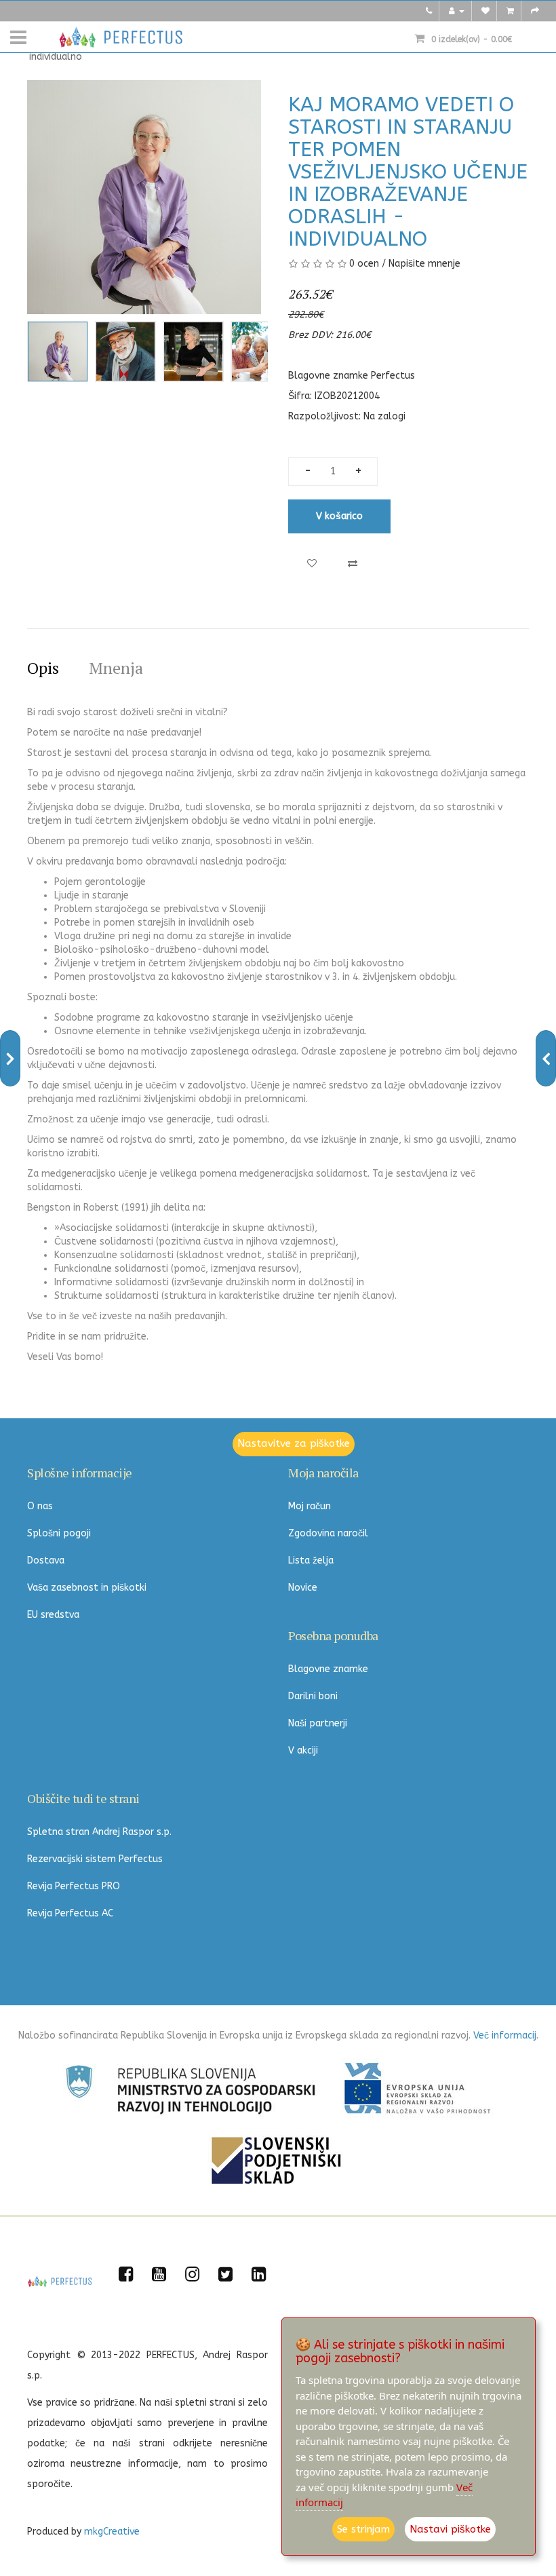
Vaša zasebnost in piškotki (87, 1588)
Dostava (46, 1560)
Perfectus (393, 376)
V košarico (339, 516)
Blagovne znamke (328, 1669)
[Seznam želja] (485, 11)
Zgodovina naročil (328, 1533)
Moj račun (310, 1506)
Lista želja (311, 1560)
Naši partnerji (318, 1723)
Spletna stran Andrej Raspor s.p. (99, 1832)
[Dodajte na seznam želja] (312, 564)
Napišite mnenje (424, 264)
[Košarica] (510, 11)
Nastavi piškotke (450, 2529)
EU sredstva (53, 1615)
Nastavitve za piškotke (294, 1443)
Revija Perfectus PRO (74, 1886)
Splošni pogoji (59, 1533)
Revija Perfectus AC (70, 1913)
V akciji (303, 1750)
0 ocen (364, 264)
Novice (303, 1588)
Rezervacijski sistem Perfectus (95, 1859)
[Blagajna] (535, 11)
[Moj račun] (457, 11)
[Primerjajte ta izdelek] (353, 564)
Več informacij (505, 2035)
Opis (43, 668)
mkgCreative (112, 2532)
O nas (40, 1506)
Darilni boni (313, 1696)
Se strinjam (363, 2529)
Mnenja (116, 668)
